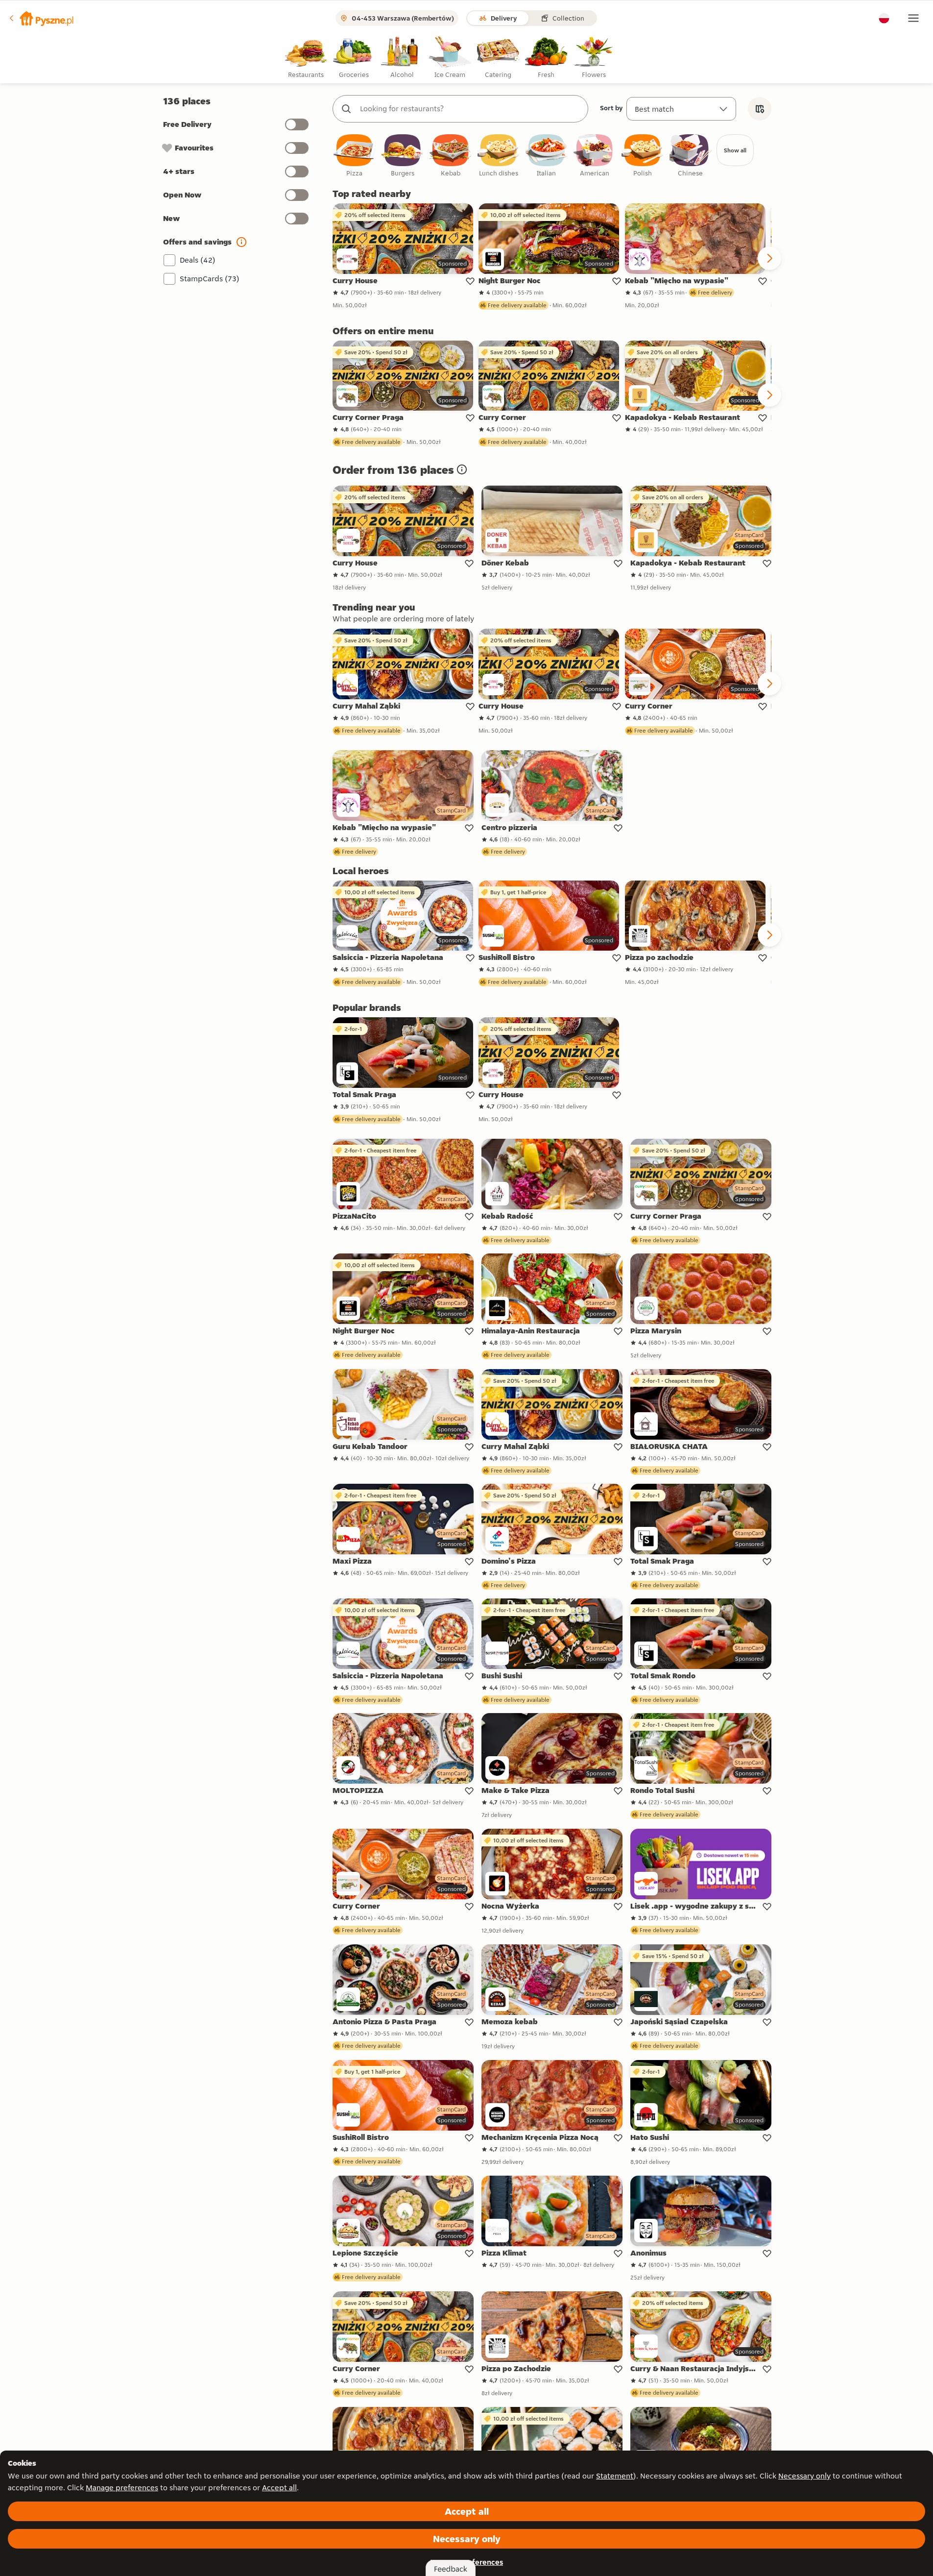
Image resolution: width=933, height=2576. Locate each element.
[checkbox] (355, 156)
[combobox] (470, 109)
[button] (41, 18)
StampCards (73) (210, 279)
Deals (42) (198, 260)
